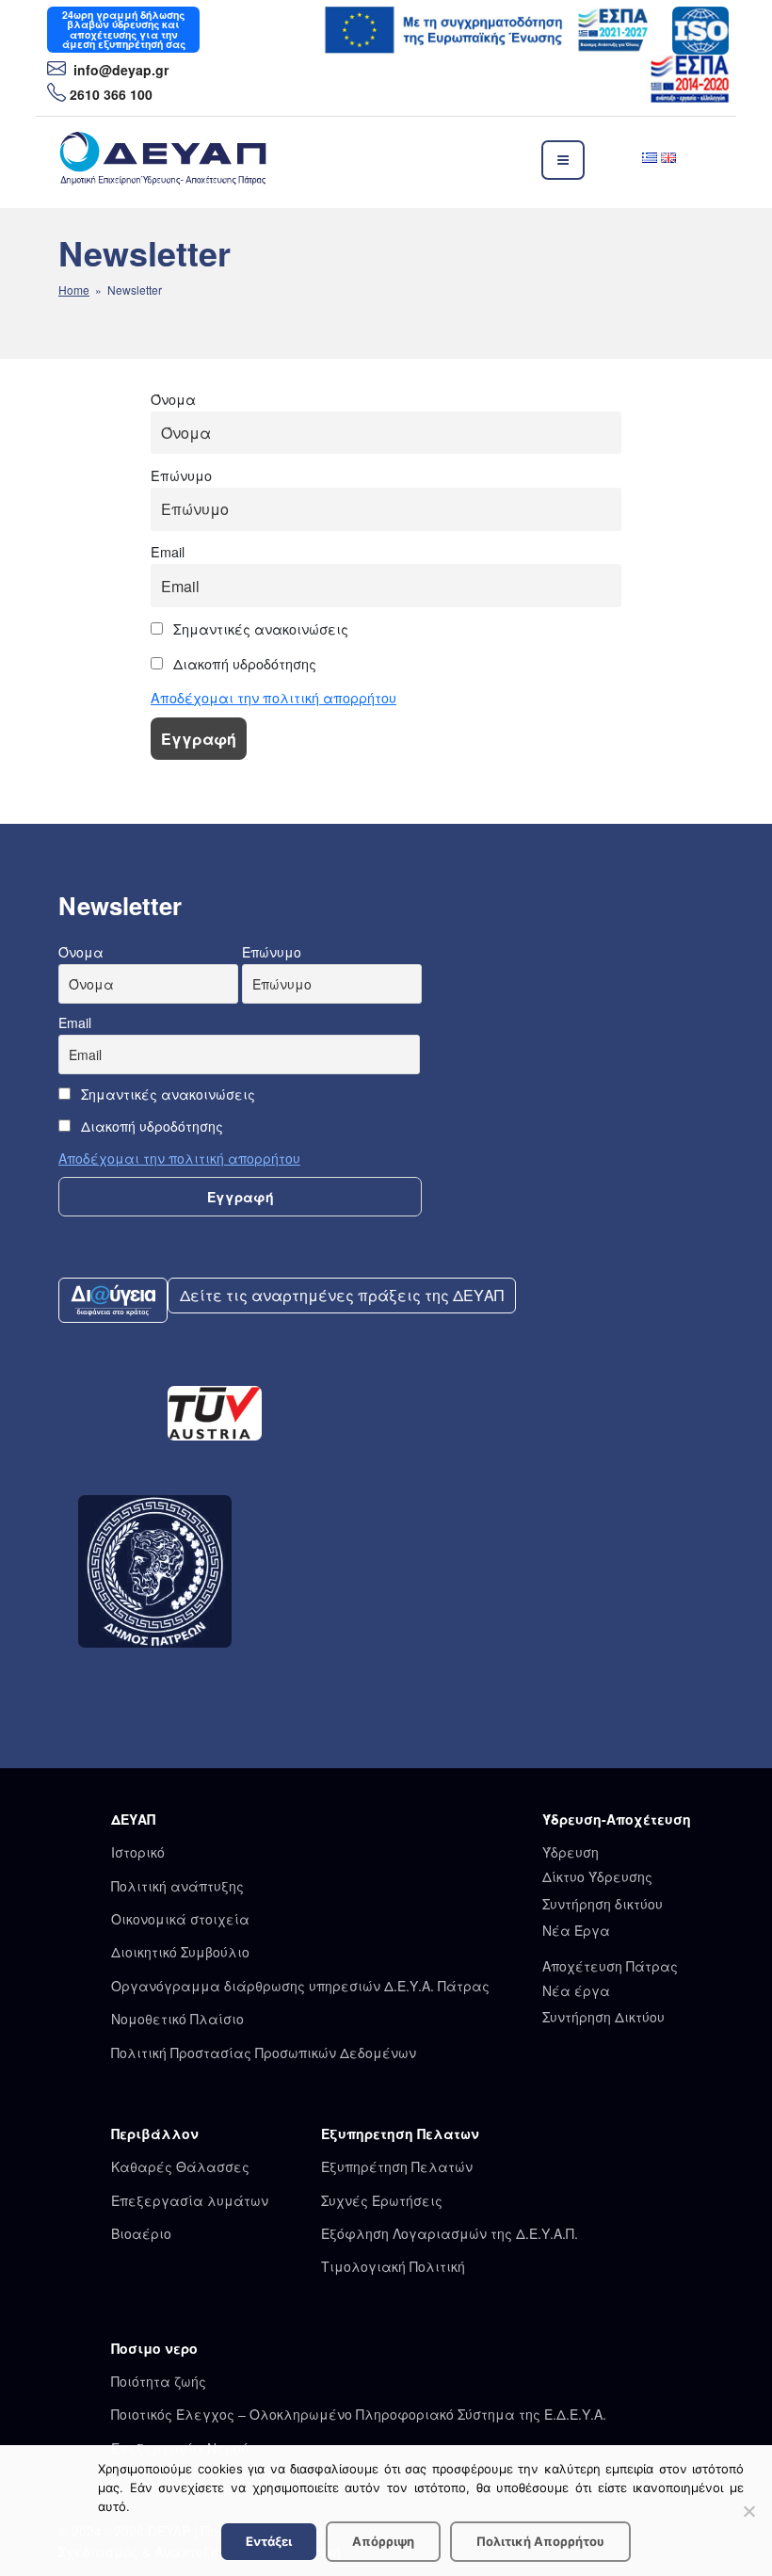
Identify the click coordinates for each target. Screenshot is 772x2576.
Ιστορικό (138, 1852)
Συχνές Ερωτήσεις (382, 2200)
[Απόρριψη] (748, 2511)
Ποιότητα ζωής (159, 2381)
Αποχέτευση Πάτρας (610, 1966)
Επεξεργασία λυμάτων (190, 2200)
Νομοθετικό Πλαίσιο (177, 2019)
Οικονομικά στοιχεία (180, 1919)
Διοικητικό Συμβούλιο (180, 1952)
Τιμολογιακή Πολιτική (393, 2266)
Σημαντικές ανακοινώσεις (259, 628)
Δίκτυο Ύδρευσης (597, 1876)
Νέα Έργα (576, 1930)
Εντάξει (269, 2541)
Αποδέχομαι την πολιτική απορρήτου (273, 697)
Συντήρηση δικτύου (603, 1904)
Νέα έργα (576, 1990)
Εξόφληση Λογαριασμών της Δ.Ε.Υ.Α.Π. (450, 2233)
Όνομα (173, 399)
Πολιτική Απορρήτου (540, 2541)
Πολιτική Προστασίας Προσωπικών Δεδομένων (264, 2053)
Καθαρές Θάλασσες (180, 2166)
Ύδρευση (571, 1852)
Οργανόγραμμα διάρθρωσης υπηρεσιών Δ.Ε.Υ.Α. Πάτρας (300, 1986)
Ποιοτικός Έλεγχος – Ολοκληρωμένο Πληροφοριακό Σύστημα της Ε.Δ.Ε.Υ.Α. (359, 2414)
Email (168, 551)
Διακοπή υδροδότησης (243, 663)
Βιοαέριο (141, 2233)
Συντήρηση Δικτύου (603, 2017)
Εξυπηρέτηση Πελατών (397, 2166)
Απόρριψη (383, 2541)
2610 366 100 (111, 94)
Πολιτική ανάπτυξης (177, 1886)
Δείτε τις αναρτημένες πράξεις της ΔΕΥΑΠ (342, 1295)
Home (74, 290)
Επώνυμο (181, 475)
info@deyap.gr (119, 70)
